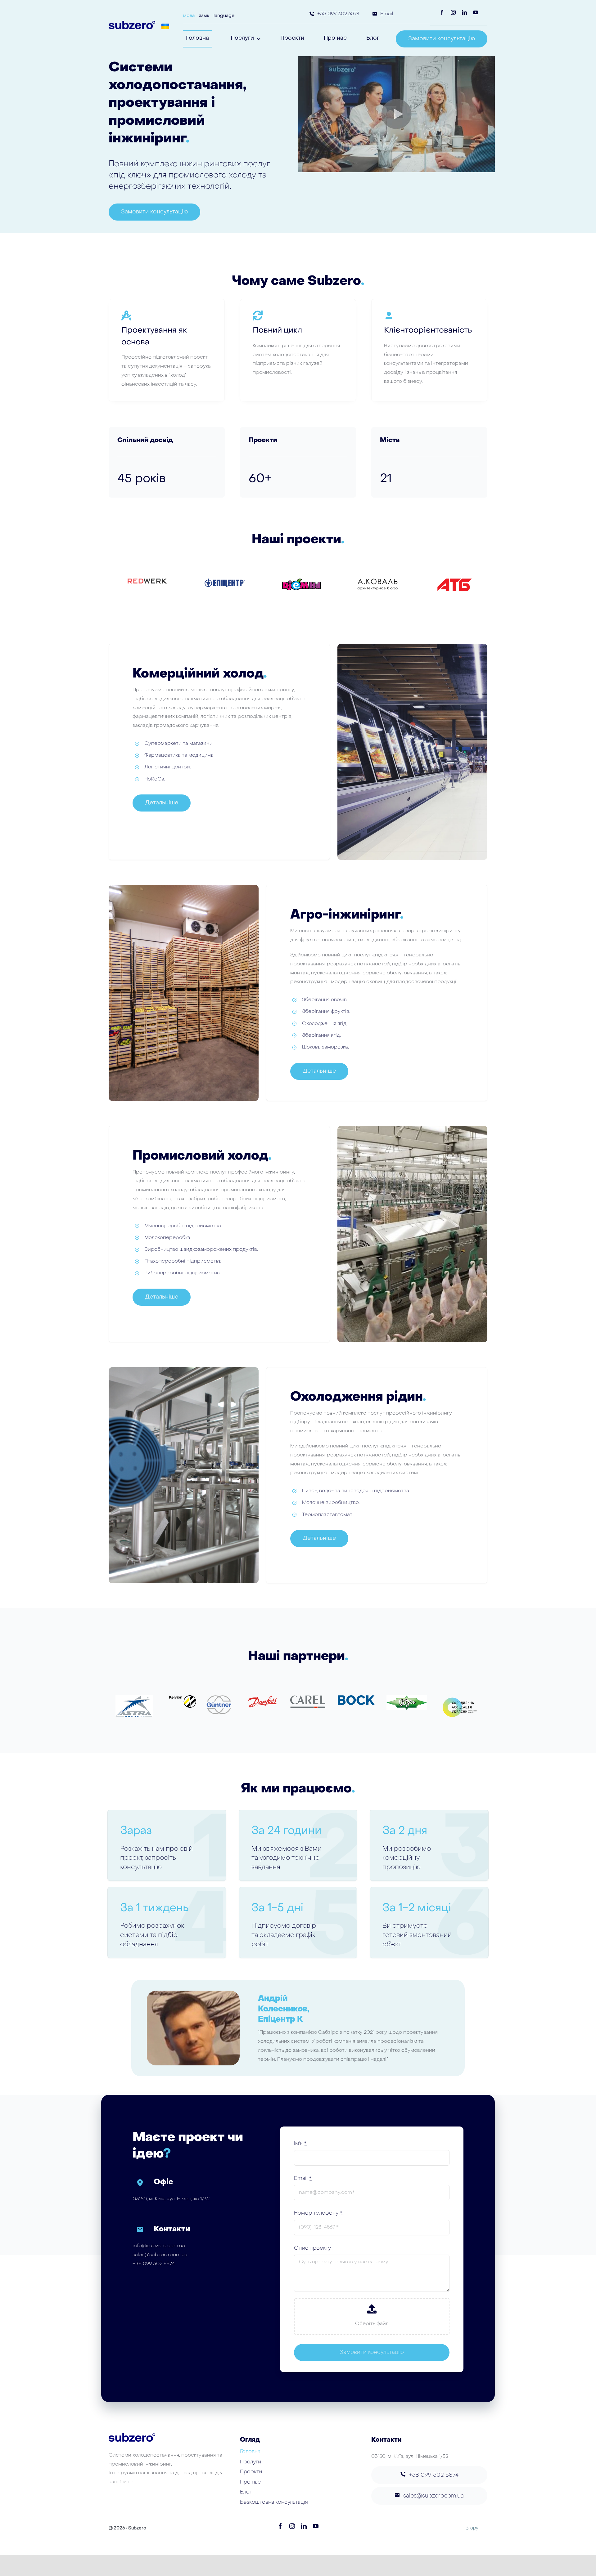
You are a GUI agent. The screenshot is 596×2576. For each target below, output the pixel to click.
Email (303, 2179)
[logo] (407, 1698)
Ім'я (300, 2144)
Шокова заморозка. (325, 1047)
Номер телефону (318, 2213)
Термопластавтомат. (327, 1515)
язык (204, 16)
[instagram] (453, 12)
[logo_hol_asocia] (460, 1698)
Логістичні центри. (168, 767)
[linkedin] (464, 12)
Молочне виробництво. (331, 1503)
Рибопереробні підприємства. (183, 1273)
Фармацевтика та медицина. (179, 755)
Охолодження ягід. (325, 1024)
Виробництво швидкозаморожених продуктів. (201, 1250)
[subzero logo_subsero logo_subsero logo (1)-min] (132, 23)
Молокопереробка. (168, 1238)
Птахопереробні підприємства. (183, 1261)
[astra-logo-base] (134, 1698)
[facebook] (442, 12)
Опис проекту (312, 2248)
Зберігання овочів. (325, 1000)
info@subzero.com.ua (159, 2246)
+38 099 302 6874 (154, 2264)
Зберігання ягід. (321, 1035)
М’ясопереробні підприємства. (183, 1226)
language (224, 16)
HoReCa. (155, 779)
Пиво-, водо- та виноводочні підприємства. (356, 1491)
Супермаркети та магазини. (179, 744)
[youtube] (476, 12)
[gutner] (219, 1698)
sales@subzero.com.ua (160, 2255)
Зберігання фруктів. (326, 1012)
